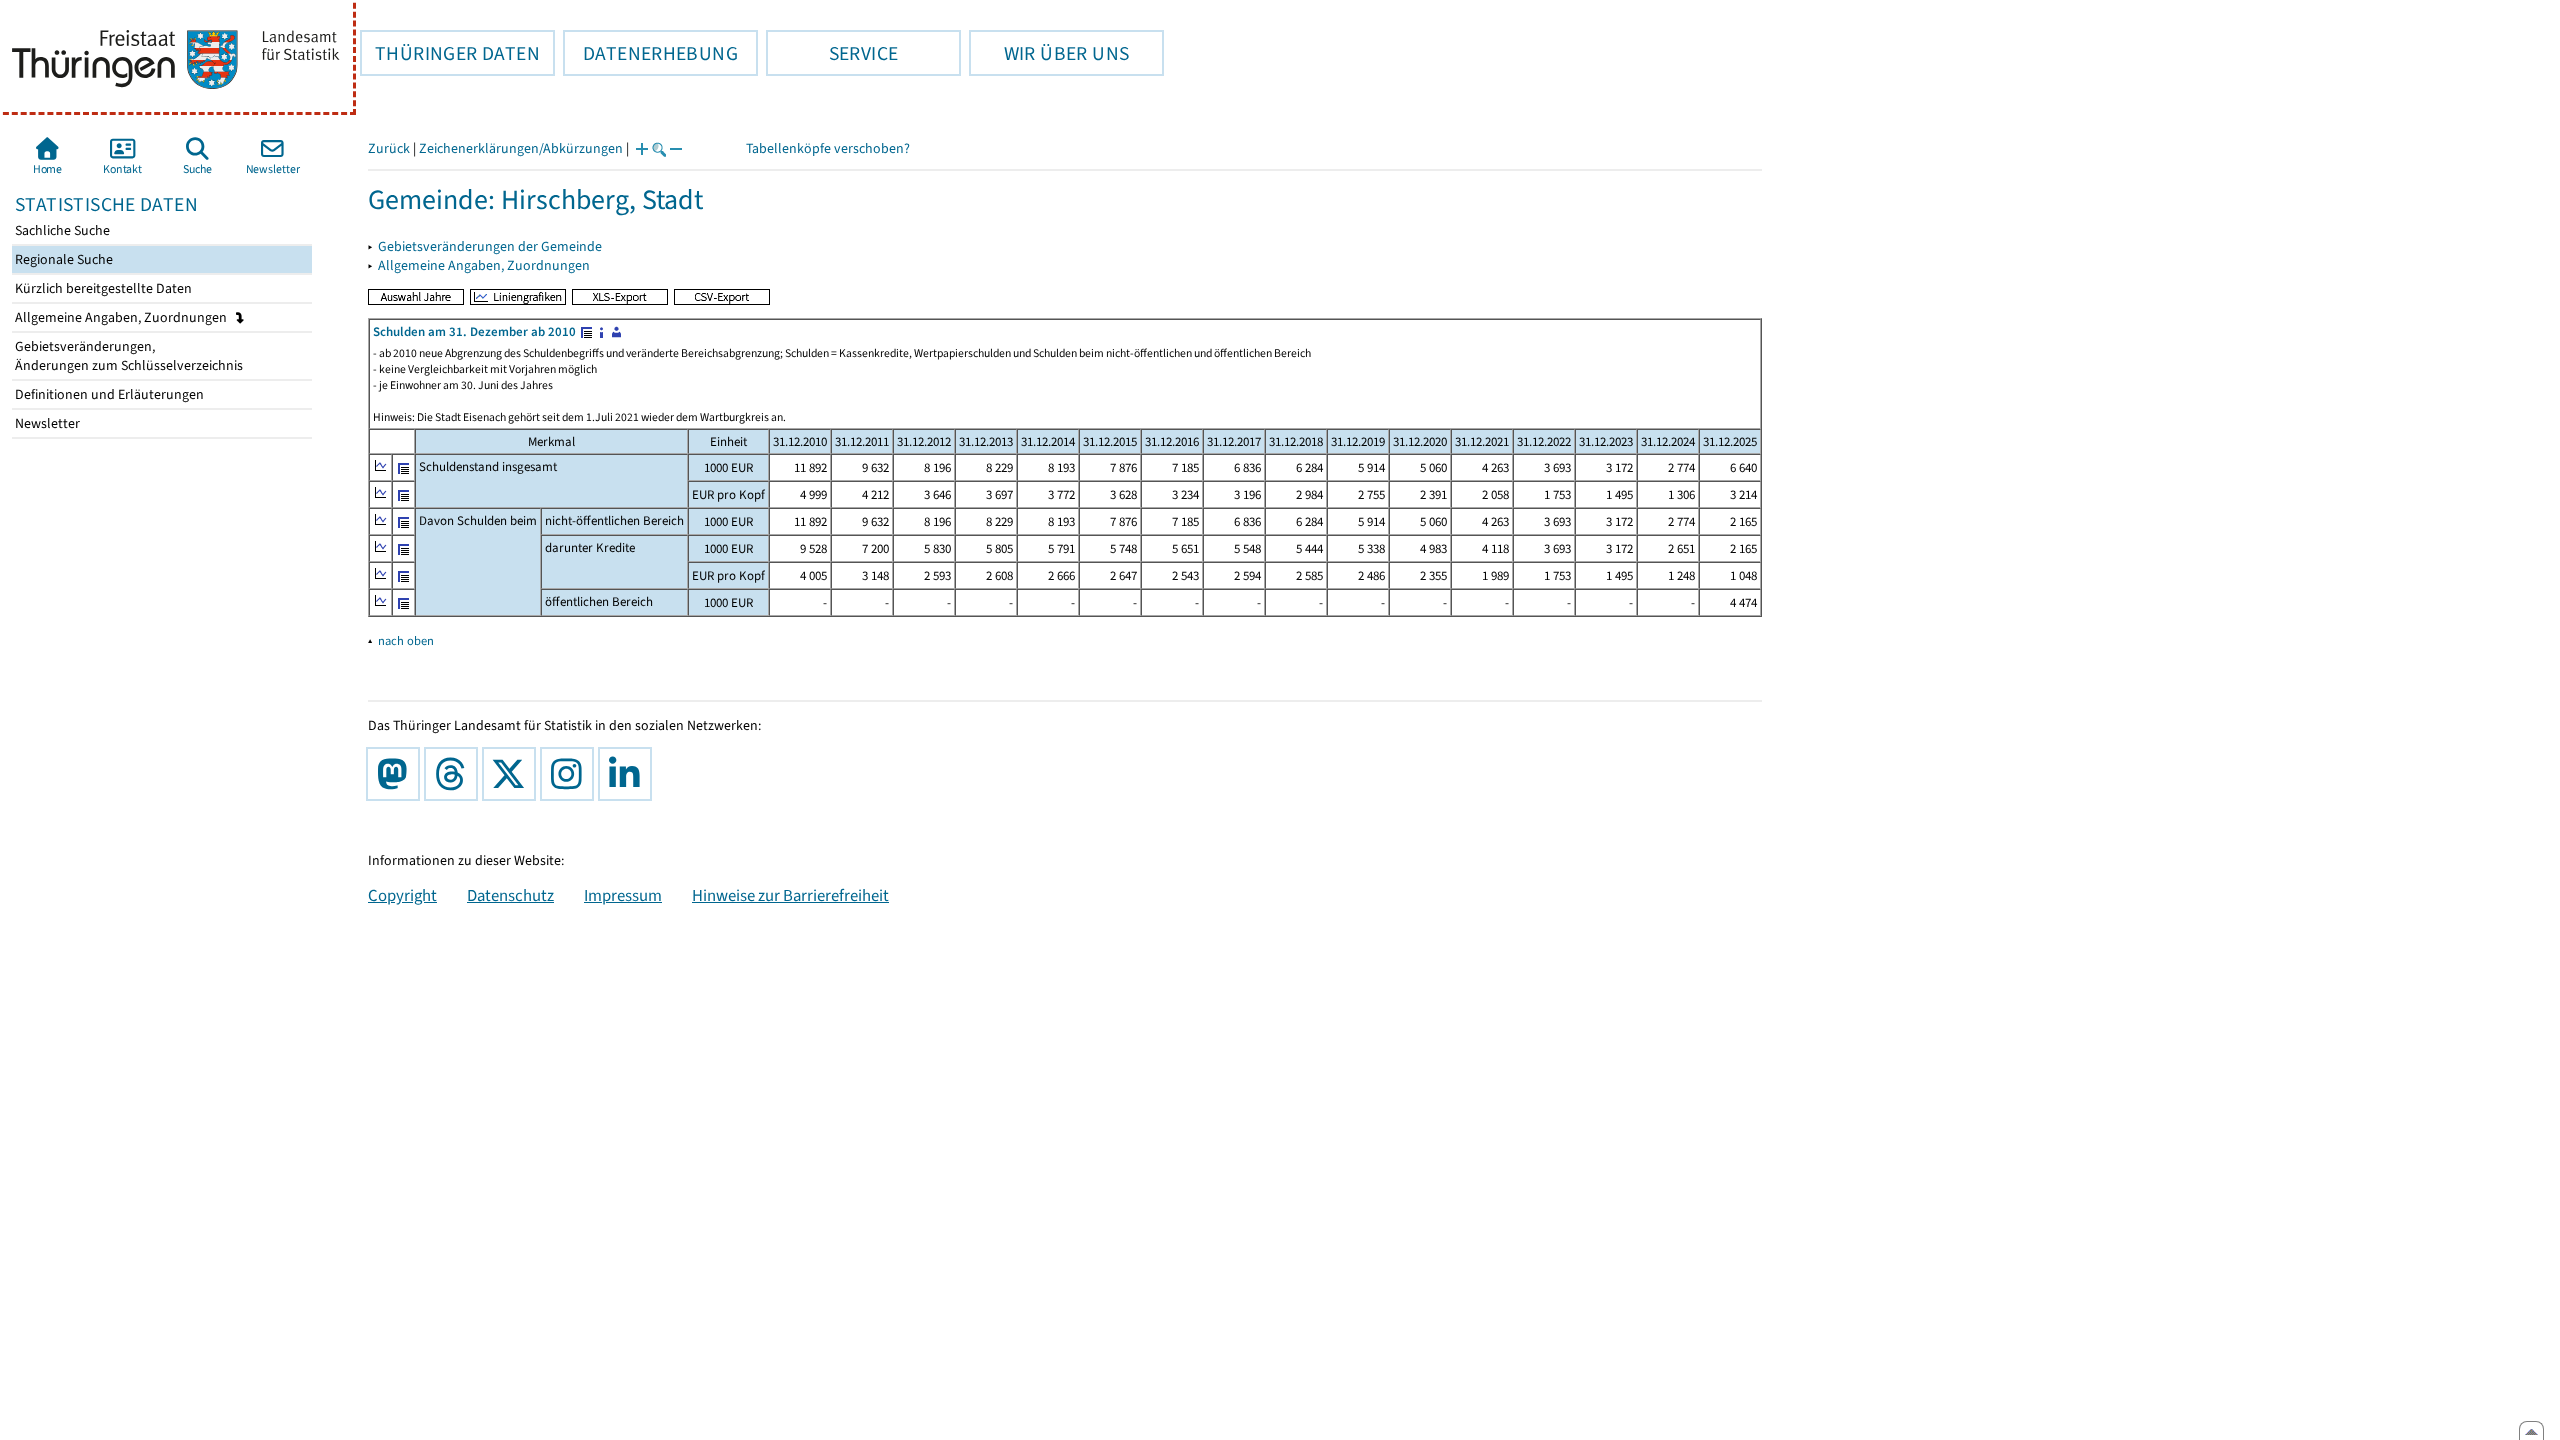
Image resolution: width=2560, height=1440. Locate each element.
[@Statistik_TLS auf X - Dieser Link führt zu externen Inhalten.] (513, 774)
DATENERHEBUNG (650, 53)
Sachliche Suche (61, 230)
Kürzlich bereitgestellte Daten (102, 288)
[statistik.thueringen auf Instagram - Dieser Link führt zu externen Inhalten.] (571, 774)
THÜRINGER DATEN (450, 53)
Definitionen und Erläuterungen (108, 394)
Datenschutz (510, 895)
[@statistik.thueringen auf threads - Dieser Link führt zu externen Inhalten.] (455, 774)
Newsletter (46, 423)
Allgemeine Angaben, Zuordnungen (122, 317)
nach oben (406, 640)
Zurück (389, 148)
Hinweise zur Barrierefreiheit (790, 895)
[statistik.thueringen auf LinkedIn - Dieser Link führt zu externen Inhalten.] (629, 774)
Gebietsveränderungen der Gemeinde (490, 246)
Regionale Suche (62, 259)
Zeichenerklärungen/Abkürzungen (521, 148)
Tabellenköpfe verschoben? (828, 148)
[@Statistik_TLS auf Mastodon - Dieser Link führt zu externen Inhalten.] (397, 774)
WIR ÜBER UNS (1049, 53)
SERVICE (832, 53)
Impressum (623, 895)
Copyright (402, 895)
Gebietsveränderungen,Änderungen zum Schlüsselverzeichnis (127, 356)
